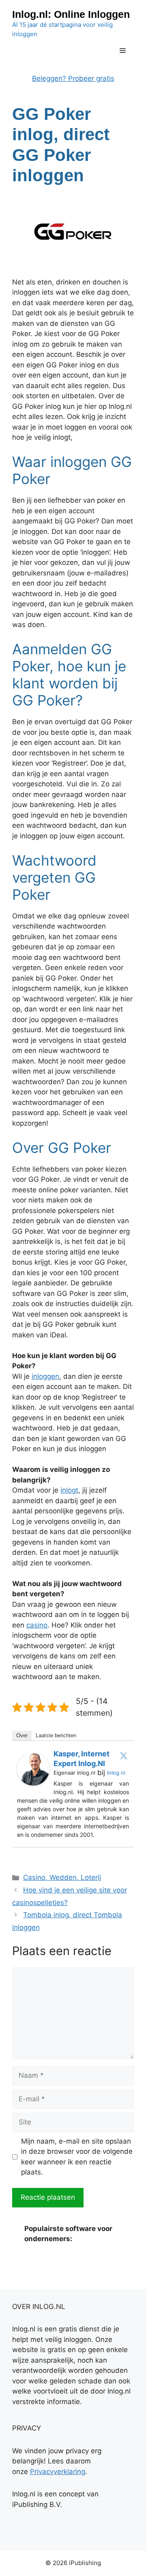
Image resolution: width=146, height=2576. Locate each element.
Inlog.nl (116, 1773)
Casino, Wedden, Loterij (62, 1877)
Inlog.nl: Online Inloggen (71, 14)
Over (22, 1735)
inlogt (69, 1490)
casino (37, 1625)
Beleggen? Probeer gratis (73, 78)
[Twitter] (124, 1756)
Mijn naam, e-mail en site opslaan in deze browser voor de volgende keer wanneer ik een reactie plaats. (77, 2157)
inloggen (45, 1376)
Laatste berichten (56, 1735)
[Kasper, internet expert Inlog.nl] (33, 1783)
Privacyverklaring (58, 2472)
